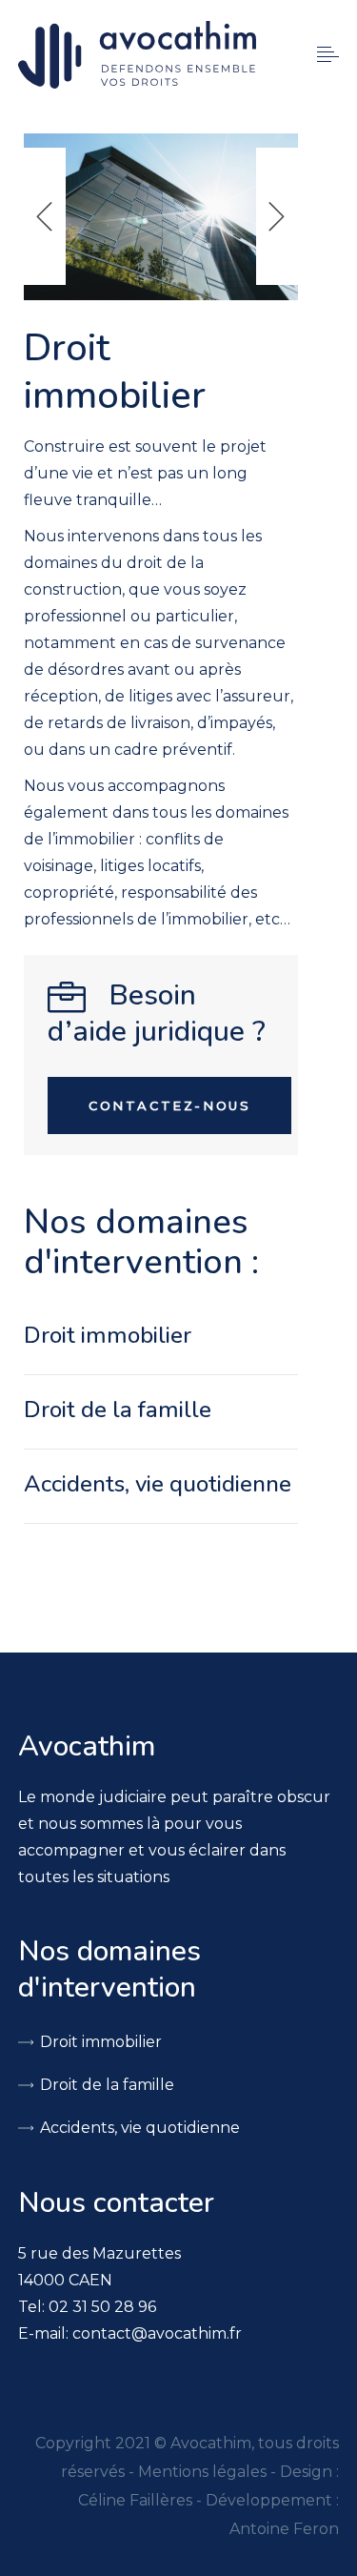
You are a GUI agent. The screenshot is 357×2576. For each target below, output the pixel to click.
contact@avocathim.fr (157, 2333)
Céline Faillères (135, 2500)
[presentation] (45, 216)
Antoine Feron (284, 2529)
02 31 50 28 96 (102, 2307)
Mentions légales (202, 2472)
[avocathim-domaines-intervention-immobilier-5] (161, 217)
